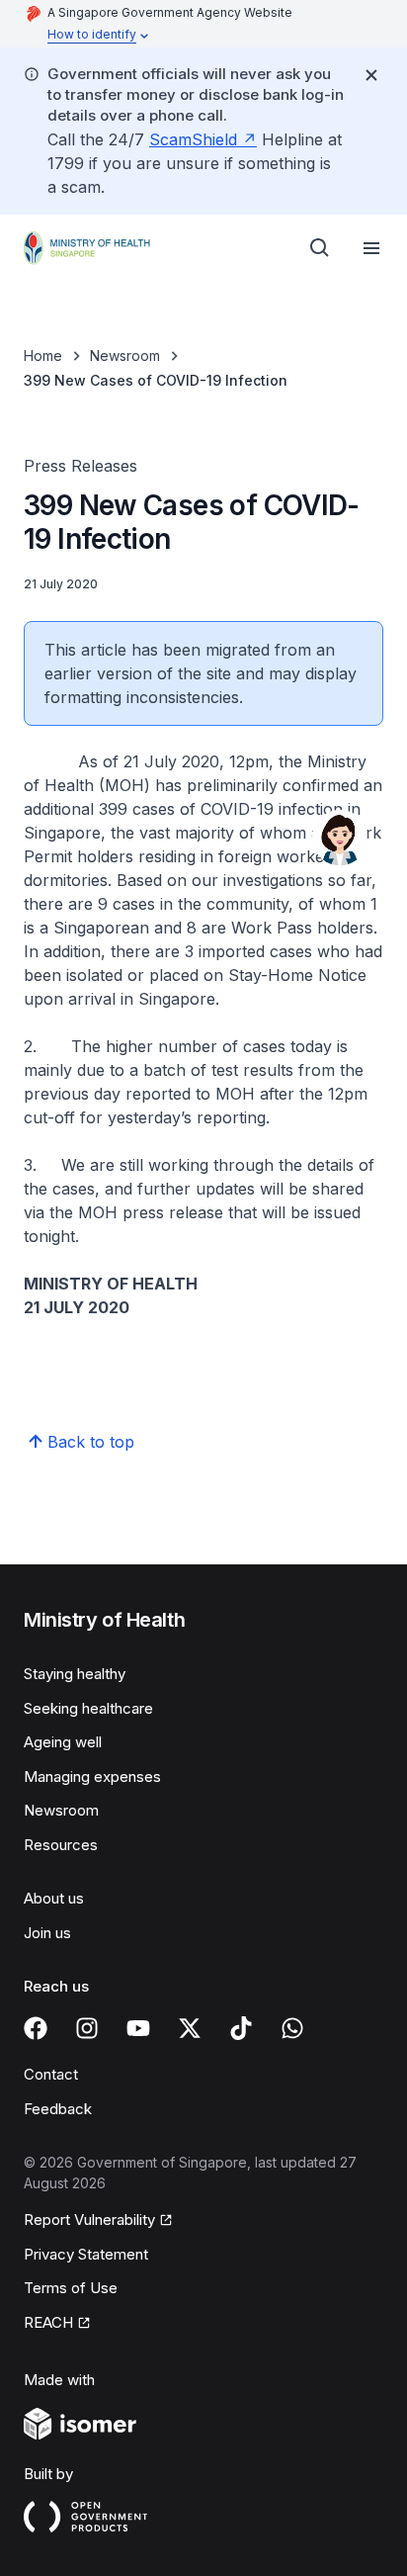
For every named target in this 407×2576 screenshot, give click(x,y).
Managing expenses (92, 1777)
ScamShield (193, 139)
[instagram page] (87, 2028)
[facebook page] (36, 2028)
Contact (51, 2074)
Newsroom (125, 355)
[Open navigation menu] (371, 248)
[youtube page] (138, 2028)
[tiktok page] (241, 2028)
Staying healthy (75, 1674)
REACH (48, 2322)
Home (43, 355)
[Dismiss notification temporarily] (371, 75)
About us (54, 1898)
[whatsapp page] (292, 2028)
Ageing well (63, 1742)
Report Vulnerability (89, 2220)
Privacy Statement (86, 2254)
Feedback (58, 2109)
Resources (61, 1845)
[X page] (190, 2028)
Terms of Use (71, 2288)
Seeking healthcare (88, 1708)
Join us (47, 1933)
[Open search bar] (320, 248)
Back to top (91, 1442)
